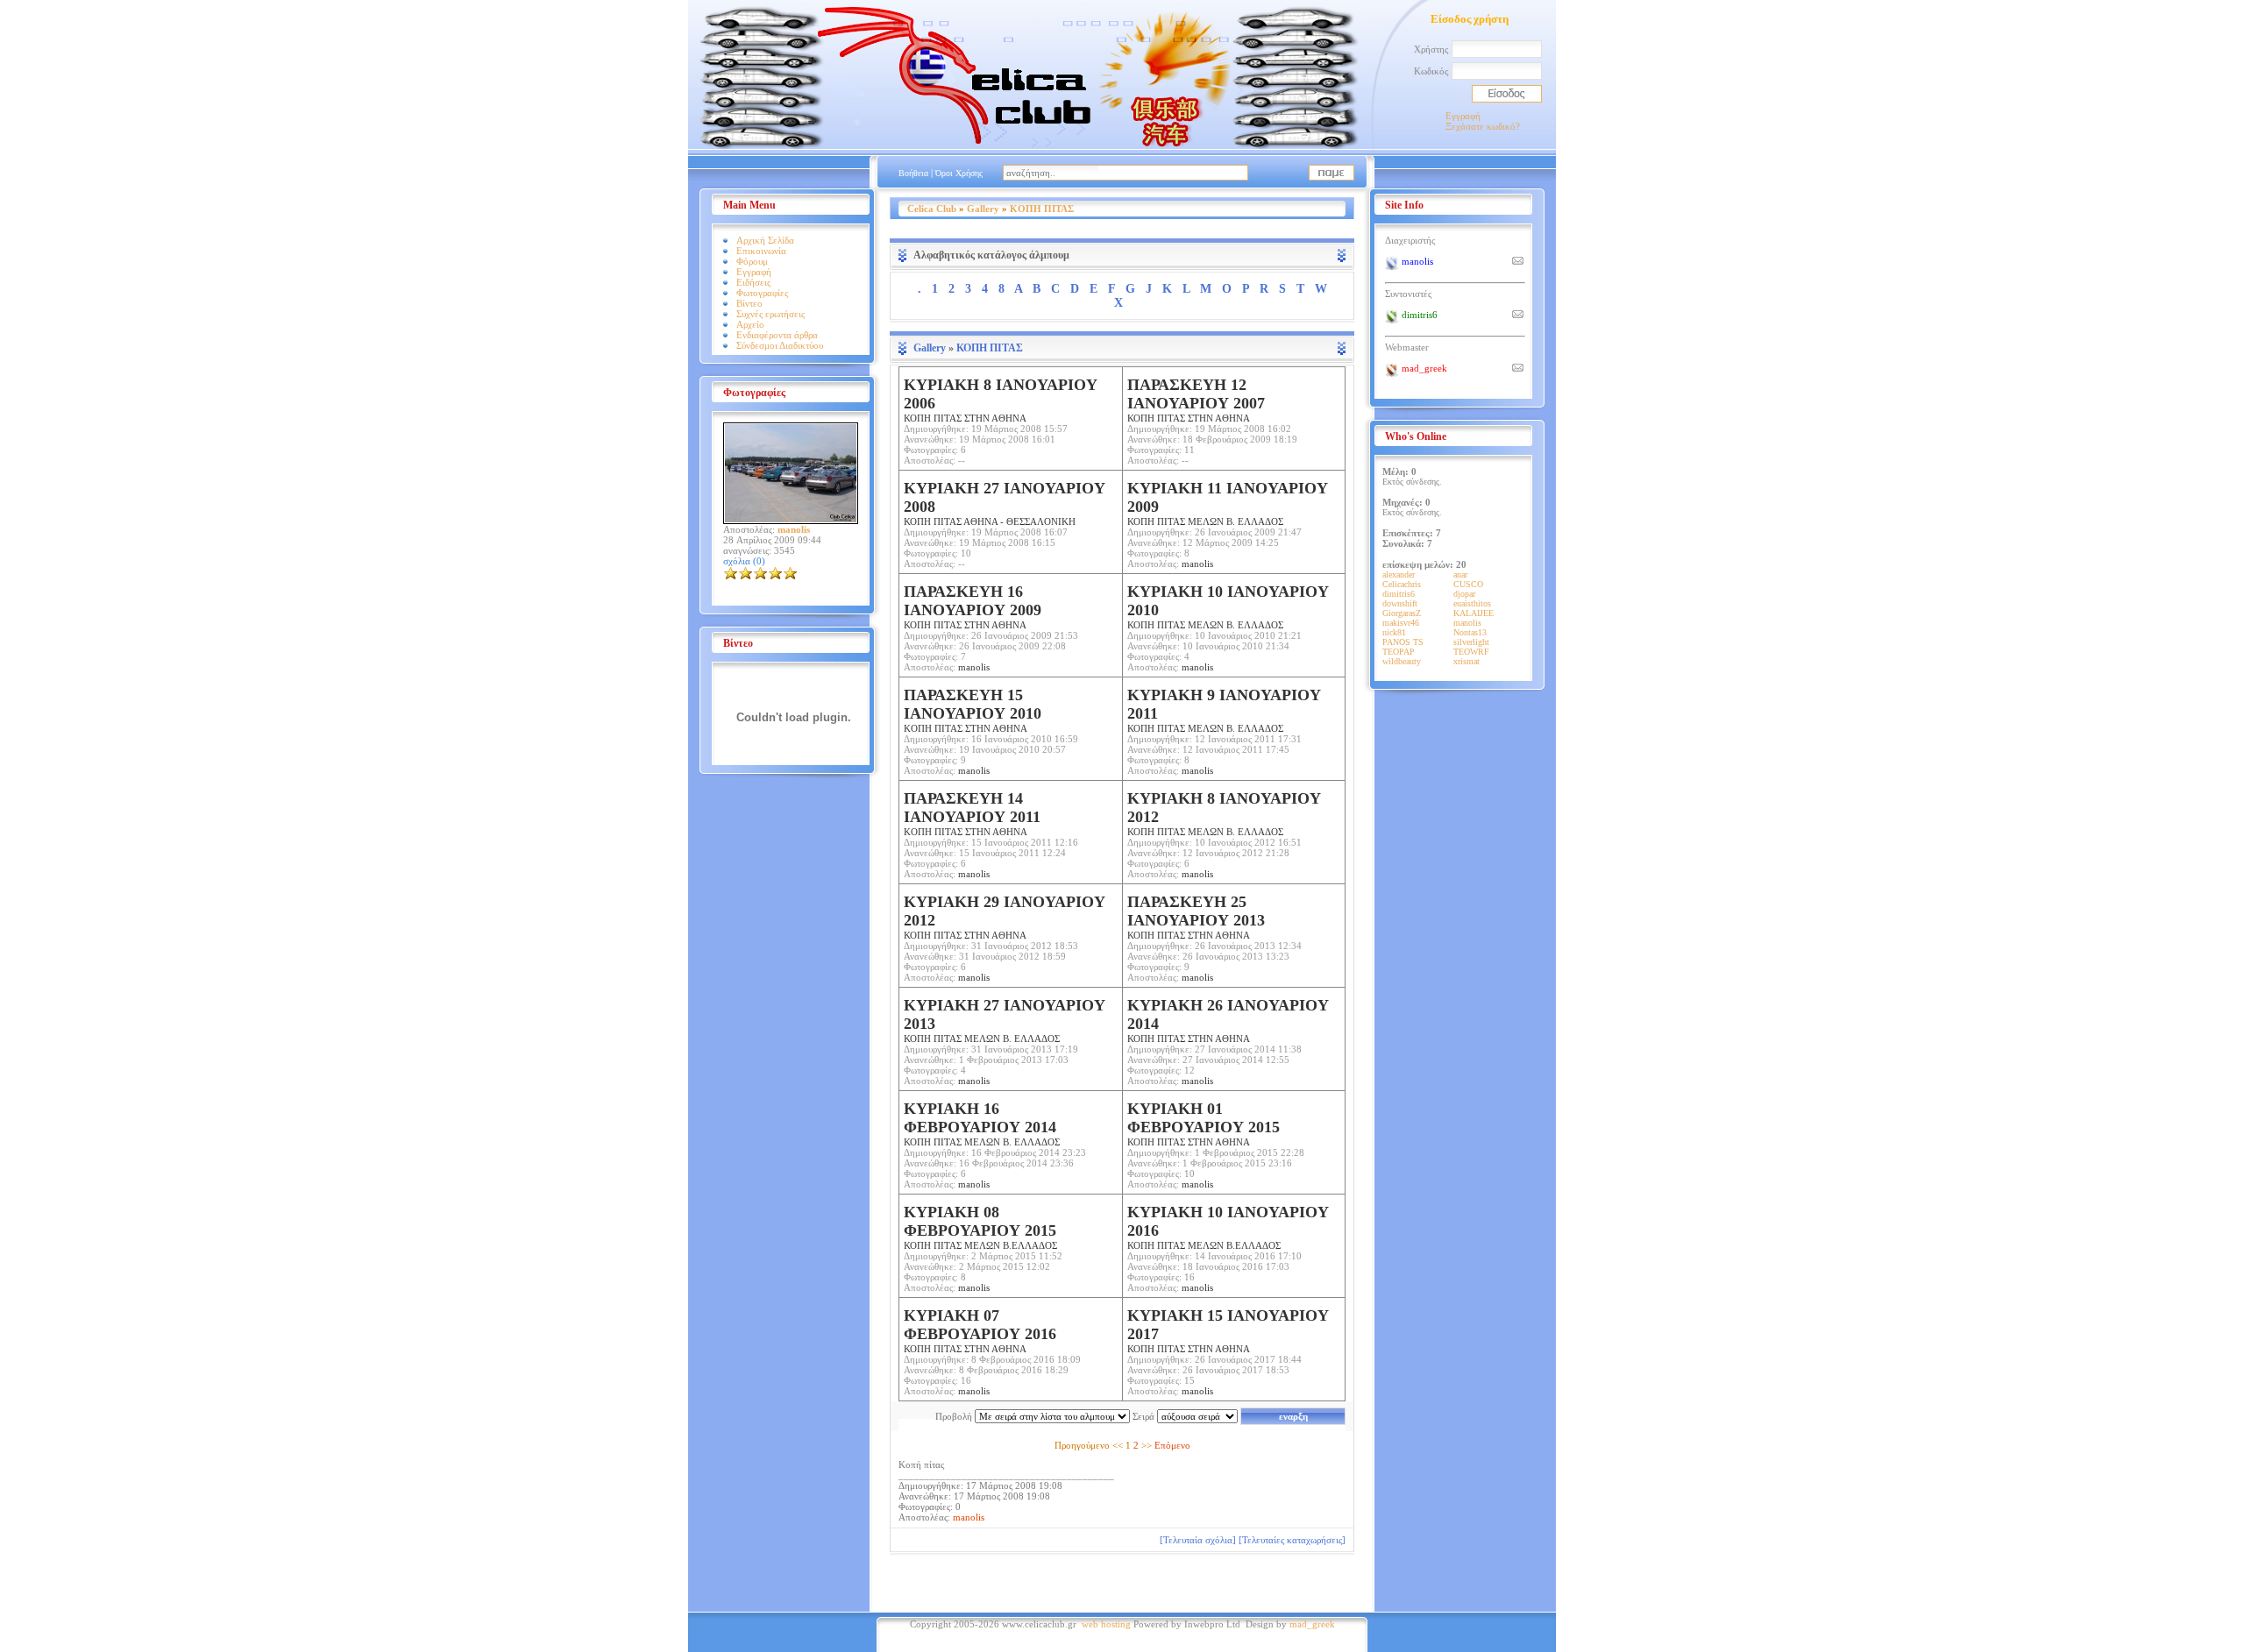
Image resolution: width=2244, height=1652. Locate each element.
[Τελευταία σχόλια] (1198, 1540)
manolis (1197, 564)
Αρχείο (750, 324)
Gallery (983, 209)
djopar (1464, 594)
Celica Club (932, 209)
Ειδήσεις (753, 282)
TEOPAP (1399, 652)
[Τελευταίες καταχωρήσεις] (1292, 1540)
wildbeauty (1402, 661)
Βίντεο (749, 303)
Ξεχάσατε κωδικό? (1483, 126)
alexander (1399, 574)
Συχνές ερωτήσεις (770, 314)
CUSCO (1468, 584)
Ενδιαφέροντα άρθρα (777, 335)
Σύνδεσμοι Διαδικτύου (780, 345)
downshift (1400, 603)
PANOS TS (1403, 642)
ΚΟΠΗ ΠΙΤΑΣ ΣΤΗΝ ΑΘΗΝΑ (1001, 400)
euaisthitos (1472, 603)
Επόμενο (1172, 1445)
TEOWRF (1471, 652)
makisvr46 (1401, 623)
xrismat (1466, 661)
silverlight (1471, 642)
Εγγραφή (1463, 116)
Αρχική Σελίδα (765, 240)
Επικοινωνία (761, 251)
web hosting (1106, 1624)
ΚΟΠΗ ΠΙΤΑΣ (1042, 209)
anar (1460, 574)
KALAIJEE (1474, 613)
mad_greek (1312, 1624)
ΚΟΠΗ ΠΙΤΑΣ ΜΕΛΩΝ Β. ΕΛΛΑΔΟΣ (1228, 503)
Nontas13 (1470, 632)
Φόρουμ (752, 261)
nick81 (1394, 632)
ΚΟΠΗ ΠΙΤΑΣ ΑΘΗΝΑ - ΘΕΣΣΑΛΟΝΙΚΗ (1005, 503)
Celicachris (1402, 584)
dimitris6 (1399, 594)
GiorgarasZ (1402, 613)
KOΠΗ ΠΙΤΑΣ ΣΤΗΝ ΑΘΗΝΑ (973, 710)
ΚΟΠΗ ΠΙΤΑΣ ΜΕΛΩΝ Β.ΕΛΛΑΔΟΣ (980, 1227)
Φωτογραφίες (762, 293)
